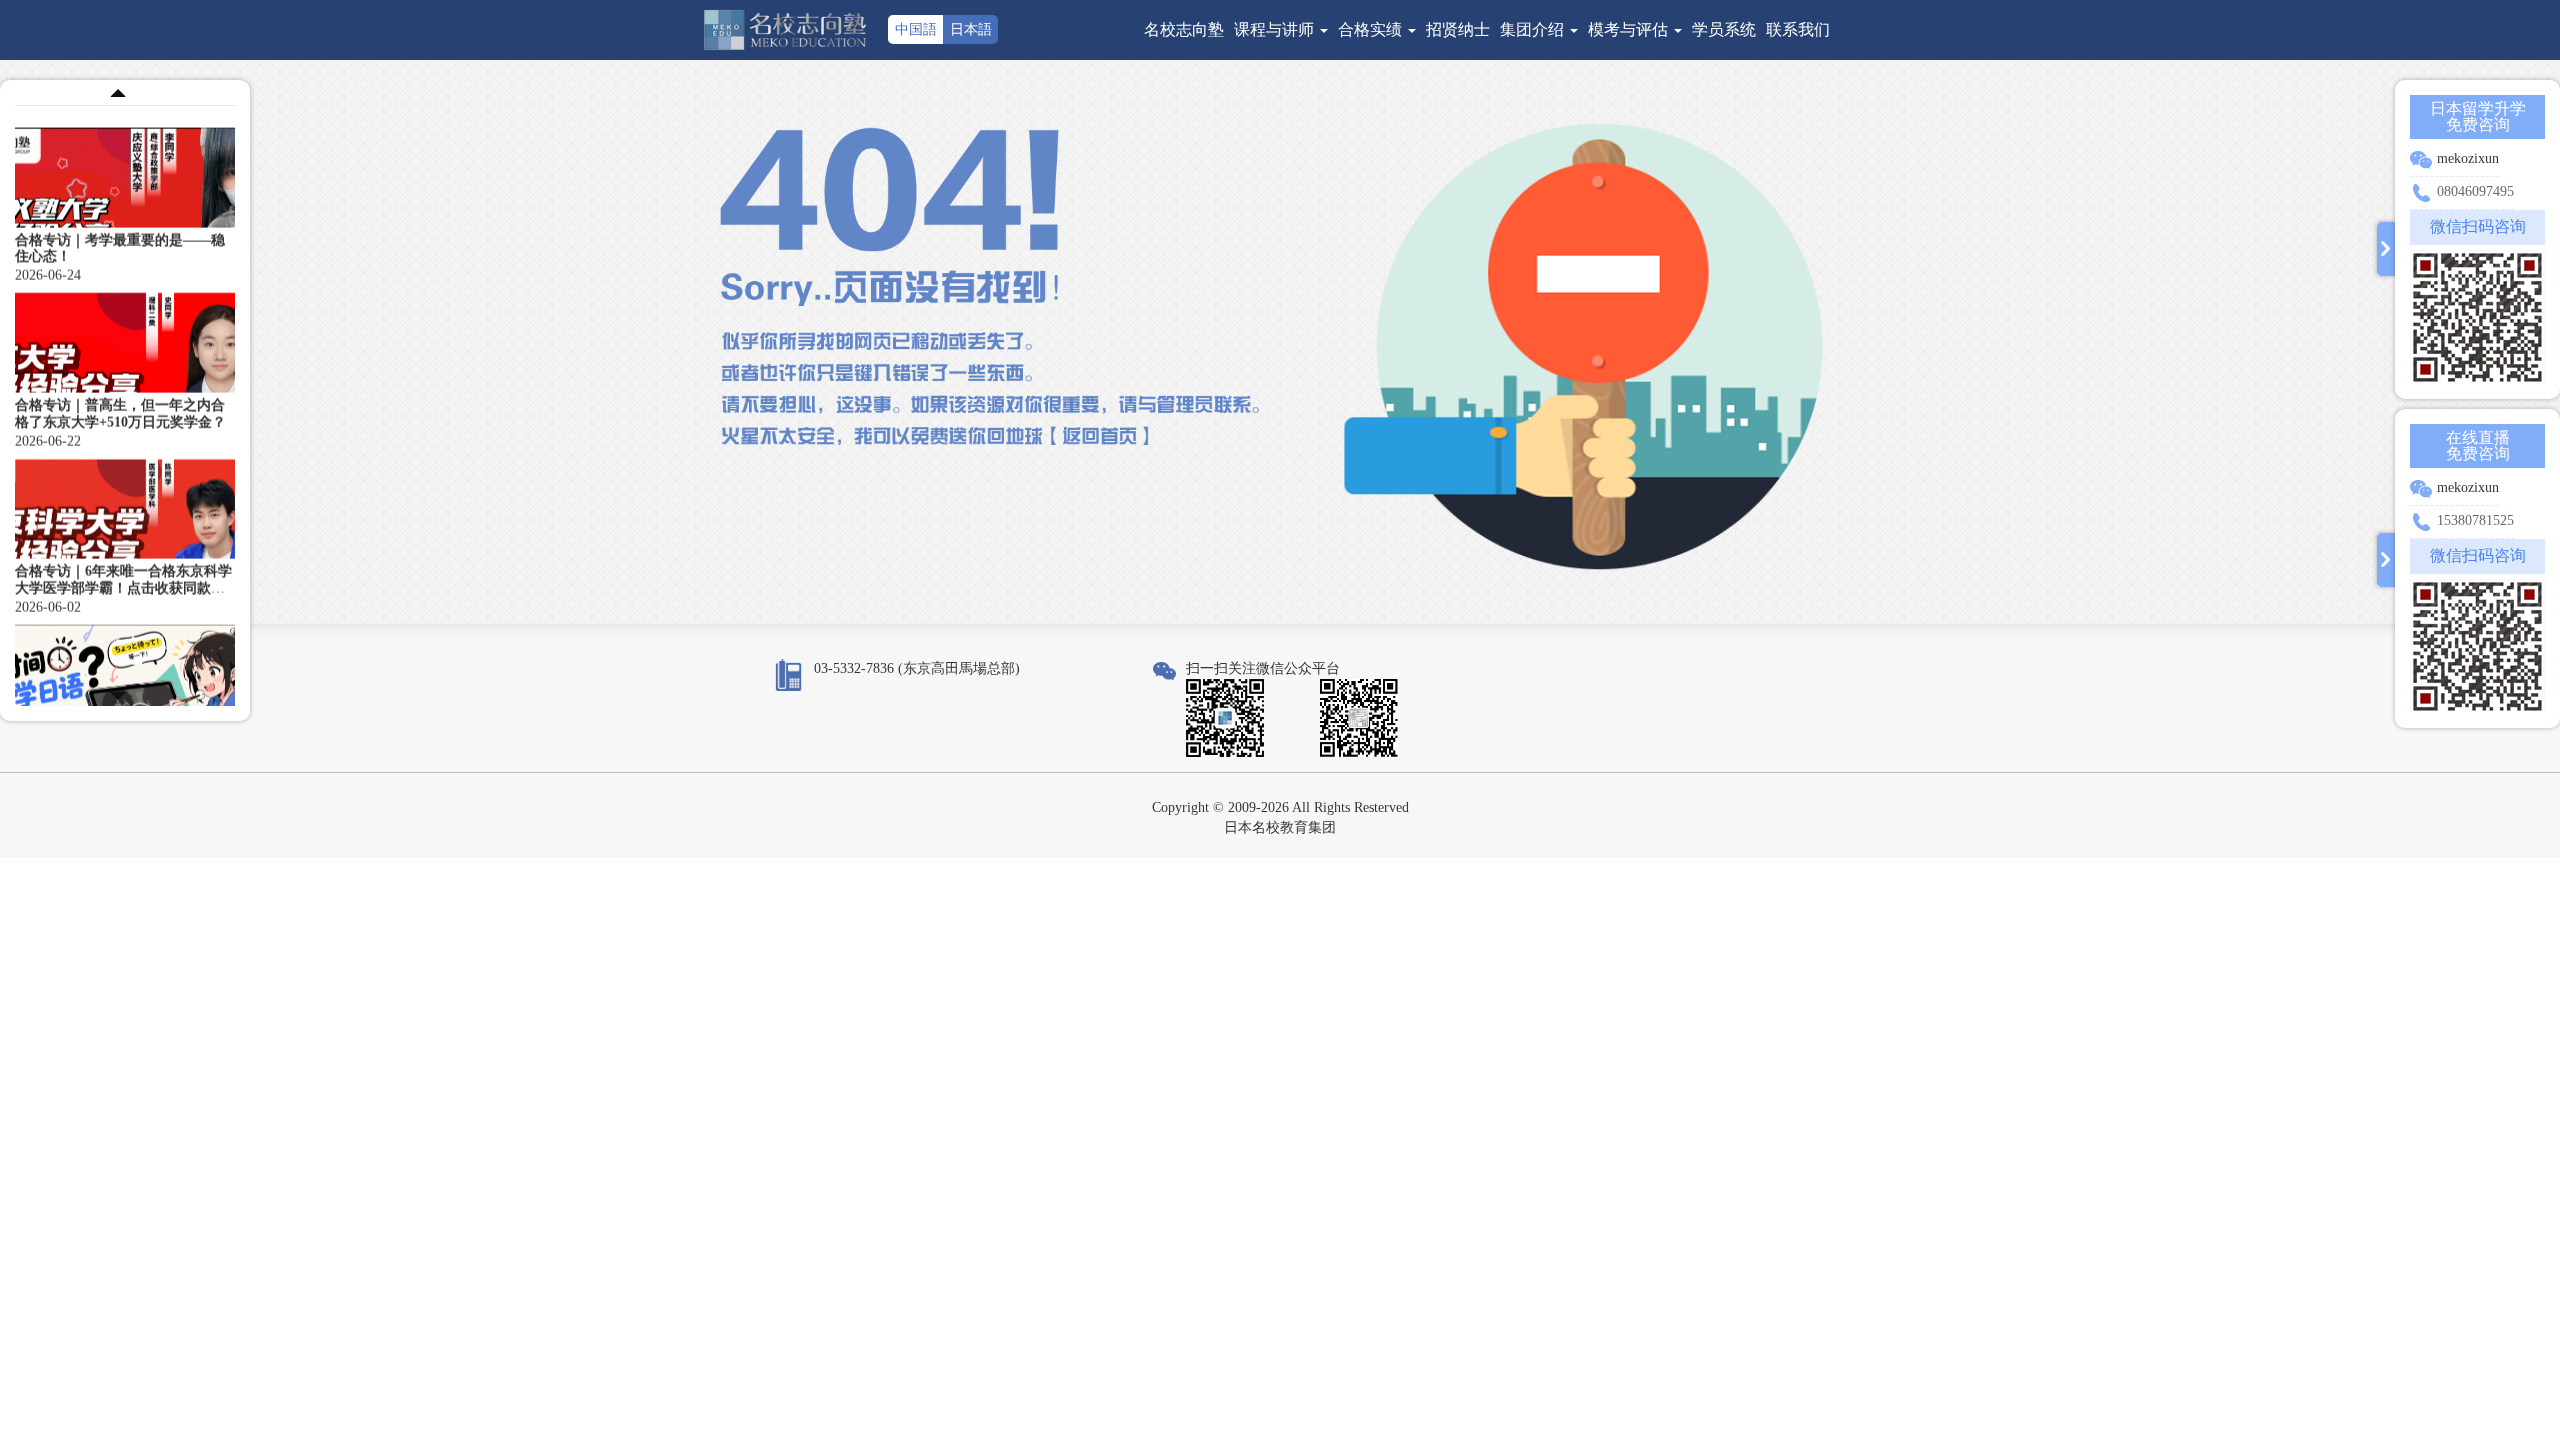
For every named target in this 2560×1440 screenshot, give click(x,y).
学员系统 (1724, 29)
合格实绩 (1372, 29)
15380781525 (2475, 520)
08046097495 (2475, 191)
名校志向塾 (1184, 29)
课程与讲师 (1276, 29)
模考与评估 (1630, 29)
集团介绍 (1534, 29)
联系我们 (1798, 29)
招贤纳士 (1458, 29)
